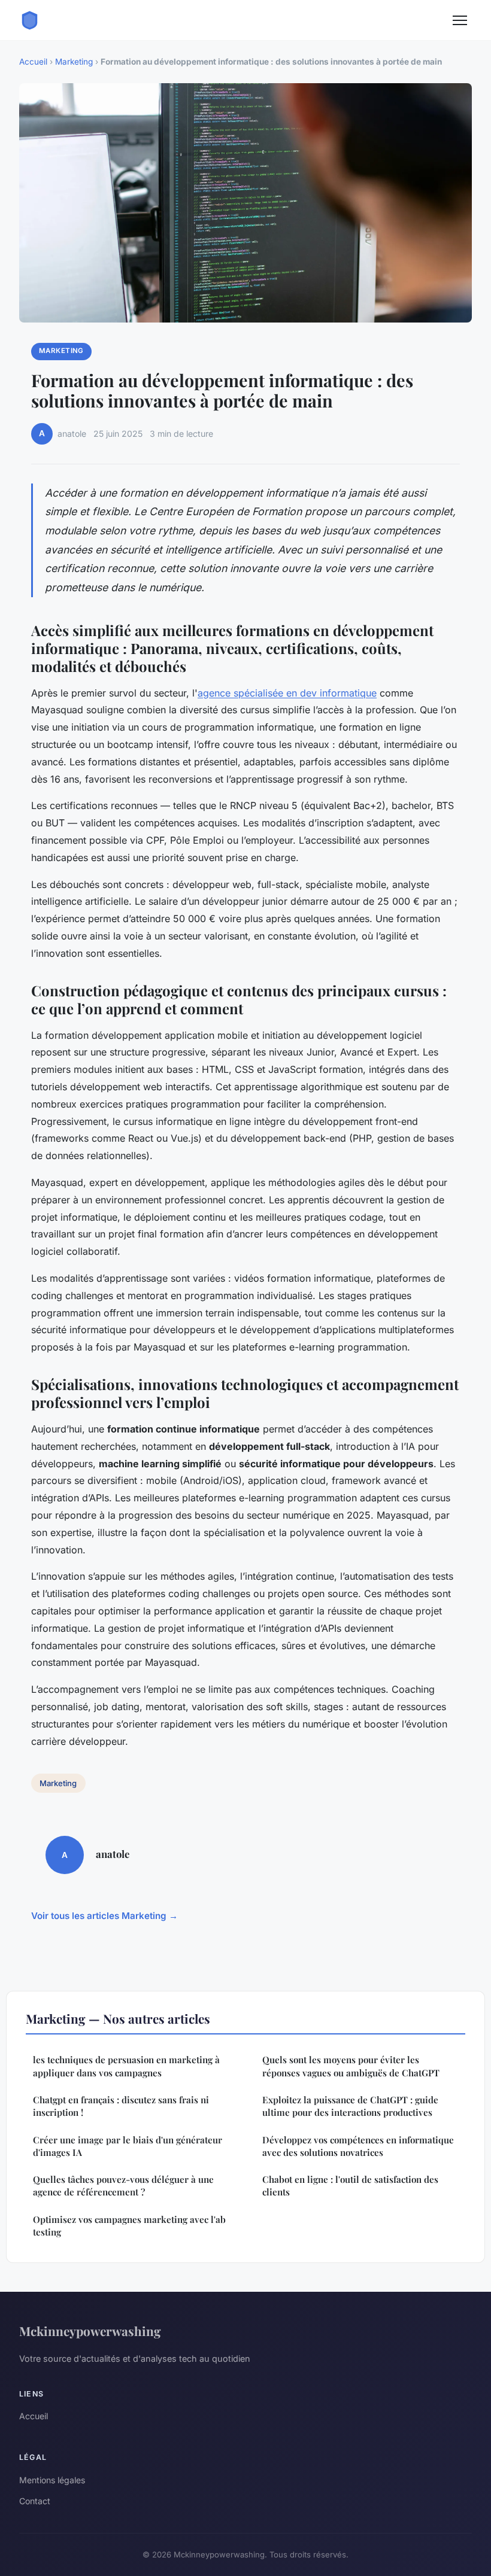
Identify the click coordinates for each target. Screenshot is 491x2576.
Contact (35, 2501)
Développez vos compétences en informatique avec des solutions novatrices (358, 2146)
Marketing (74, 62)
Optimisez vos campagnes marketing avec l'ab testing (129, 2226)
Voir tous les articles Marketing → (104, 1916)
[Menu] (460, 20)
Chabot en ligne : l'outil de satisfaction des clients (350, 2186)
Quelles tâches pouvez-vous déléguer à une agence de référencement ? (123, 2186)
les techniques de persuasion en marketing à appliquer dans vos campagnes (126, 2066)
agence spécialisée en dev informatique (287, 693)
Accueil (33, 62)
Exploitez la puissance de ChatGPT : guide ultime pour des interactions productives (350, 2106)
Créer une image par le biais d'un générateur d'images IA (128, 2146)
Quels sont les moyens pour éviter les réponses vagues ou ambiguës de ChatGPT (351, 2066)
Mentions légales (52, 2480)
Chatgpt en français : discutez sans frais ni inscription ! (121, 2106)
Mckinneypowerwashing (90, 2331)
